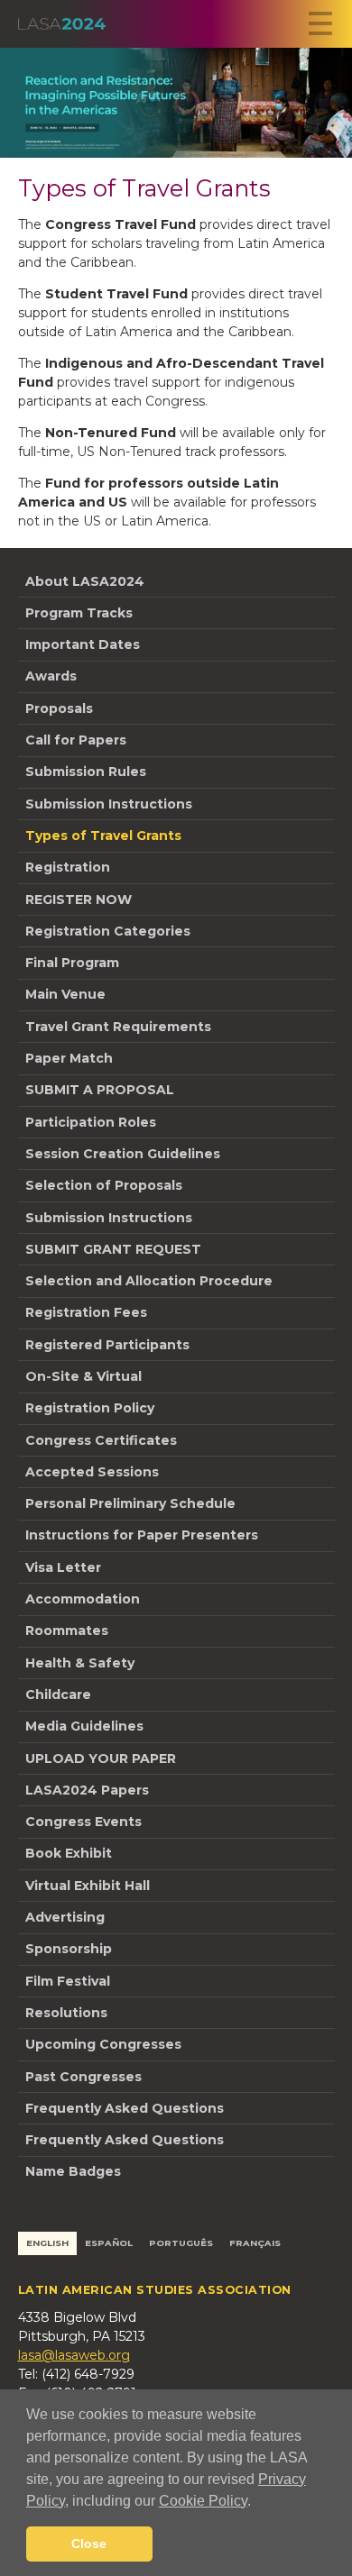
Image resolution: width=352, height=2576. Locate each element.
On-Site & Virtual (83, 1376)
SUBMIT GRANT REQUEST (113, 1249)
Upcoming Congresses (103, 2044)
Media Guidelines (84, 1726)
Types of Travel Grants (103, 836)
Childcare (58, 1694)
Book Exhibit (69, 1853)
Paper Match (69, 1058)
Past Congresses (83, 2077)
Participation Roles (91, 1122)
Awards (51, 676)
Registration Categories (108, 931)
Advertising (65, 1917)
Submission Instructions (109, 804)
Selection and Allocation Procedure (149, 1281)
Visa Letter (63, 1567)
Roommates (67, 1631)
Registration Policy (90, 1408)
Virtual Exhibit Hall (88, 1886)
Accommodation (83, 1599)
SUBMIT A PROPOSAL (100, 1090)
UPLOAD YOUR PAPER (101, 1758)
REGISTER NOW (79, 900)
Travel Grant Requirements (118, 1027)
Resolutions (66, 2013)
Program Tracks (79, 613)
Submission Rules (86, 772)
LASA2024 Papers (87, 1790)
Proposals (59, 708)
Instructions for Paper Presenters (142, 1535)
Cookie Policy (203, 2501)
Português (181, 2243)
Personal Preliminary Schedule (130, 1503)
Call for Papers (76, 740)
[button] (257, 2502)
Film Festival (68, 1981)
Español (109, 2243)
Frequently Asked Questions (125, 2108)
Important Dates (83, 644)
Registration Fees (86, 1312)
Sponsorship (69, 1949)
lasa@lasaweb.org (74, 2355)
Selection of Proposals (104, 1185)
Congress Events (83, 1822)
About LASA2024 (85, 581)
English (47, 2243)
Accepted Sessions (92, 1472)
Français (255, 2243)
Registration (68, 867)
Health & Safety (80, 1663)
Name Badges (73, 2171)
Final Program (72, 963)
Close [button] (89, 2544)
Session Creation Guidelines (123, 1154)
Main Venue (65, 994)
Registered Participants (107, 1345)
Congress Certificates (101, 1440)
